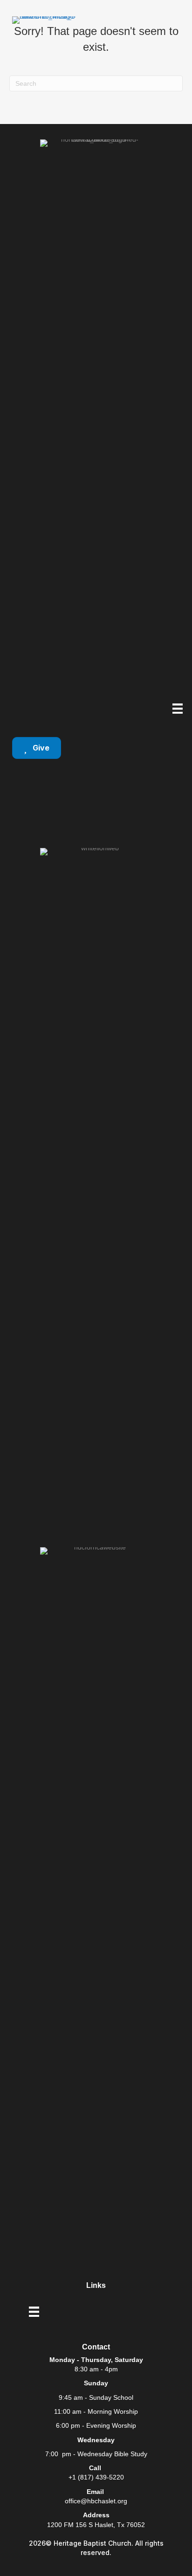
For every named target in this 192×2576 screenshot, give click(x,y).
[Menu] (178, 709)
